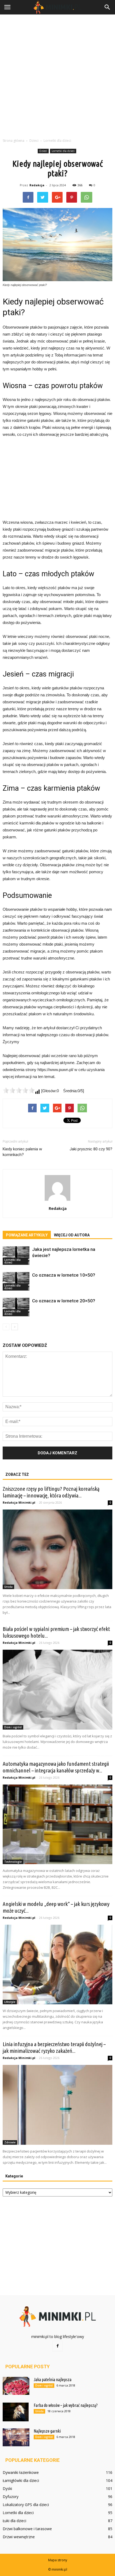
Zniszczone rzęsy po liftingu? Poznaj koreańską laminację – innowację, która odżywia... (51, 1492)
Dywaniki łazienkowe (21, 2472)
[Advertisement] (57, 75)
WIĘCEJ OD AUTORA (72, 1235)
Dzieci (43, 151)
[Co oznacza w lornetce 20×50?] (16, 1307)
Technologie (13, 1862)
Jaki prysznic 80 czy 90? (91, 1149)
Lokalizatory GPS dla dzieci (26, 2505)
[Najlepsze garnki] (16, 2437)
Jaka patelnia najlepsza (53, 2380)
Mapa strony (58, 2560)
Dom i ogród (13, 1727)
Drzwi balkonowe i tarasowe (27, 2529)
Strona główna (14, 141)
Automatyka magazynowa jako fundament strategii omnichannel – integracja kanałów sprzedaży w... (56, 1767)
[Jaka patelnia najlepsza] (16, 2386)
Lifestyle (10, 2002)
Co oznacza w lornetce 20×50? (64, 1301)
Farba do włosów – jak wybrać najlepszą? (66, 2405)
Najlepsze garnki (47, 2431)
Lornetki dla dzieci (63, 151)
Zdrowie (10, 2142)
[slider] (19, 1090)
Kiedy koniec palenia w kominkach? (22, 1152)
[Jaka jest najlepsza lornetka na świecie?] (16, 1256)
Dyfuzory (11, 2497)
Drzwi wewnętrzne (19, 2537)
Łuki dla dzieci (14, 2521)
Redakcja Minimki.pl (19, 1502)
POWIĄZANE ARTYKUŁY (27, 1235)
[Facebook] (57, 2346)
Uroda (8, 1587)
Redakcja (37, 185)
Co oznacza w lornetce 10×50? (64, 1275)
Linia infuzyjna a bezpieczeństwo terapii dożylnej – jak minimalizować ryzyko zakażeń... (54, 2047)
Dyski (7, 2488)
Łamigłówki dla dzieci (21, 2480)
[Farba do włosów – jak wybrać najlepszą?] (16, 2412)
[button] (108, 7)
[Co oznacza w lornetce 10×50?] (16, 1281)
